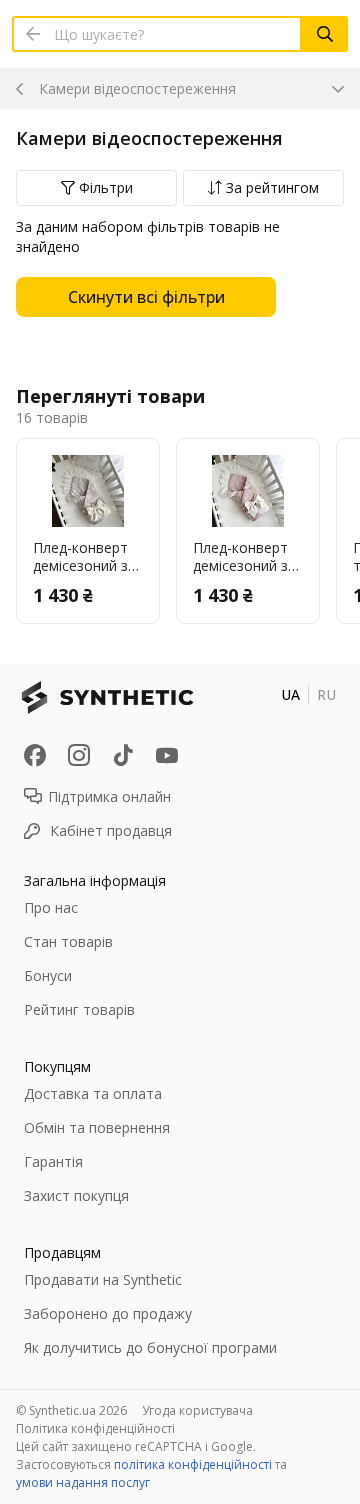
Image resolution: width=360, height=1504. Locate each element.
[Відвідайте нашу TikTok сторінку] (123, 755)
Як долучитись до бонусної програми (150, 1347)
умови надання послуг (83, 1482)
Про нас (51, 907)
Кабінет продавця (111, 830)
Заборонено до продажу (108, 1313)
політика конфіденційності (193, 1464)
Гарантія (53, 1161)
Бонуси (48, 975)
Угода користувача (197, 1410)
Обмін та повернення (97, 1127)
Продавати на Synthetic (103, 1279)
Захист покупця (76, 1195)
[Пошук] (325, 34)
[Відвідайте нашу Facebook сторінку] (35, 755)
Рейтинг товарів (79, 1009)
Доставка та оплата (93, 1093)
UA (290, 694)
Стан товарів (68, 941)
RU (326, 694)
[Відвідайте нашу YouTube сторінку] (167, 755)
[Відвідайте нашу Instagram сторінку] (79, 755)
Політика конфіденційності (95, 1428)
